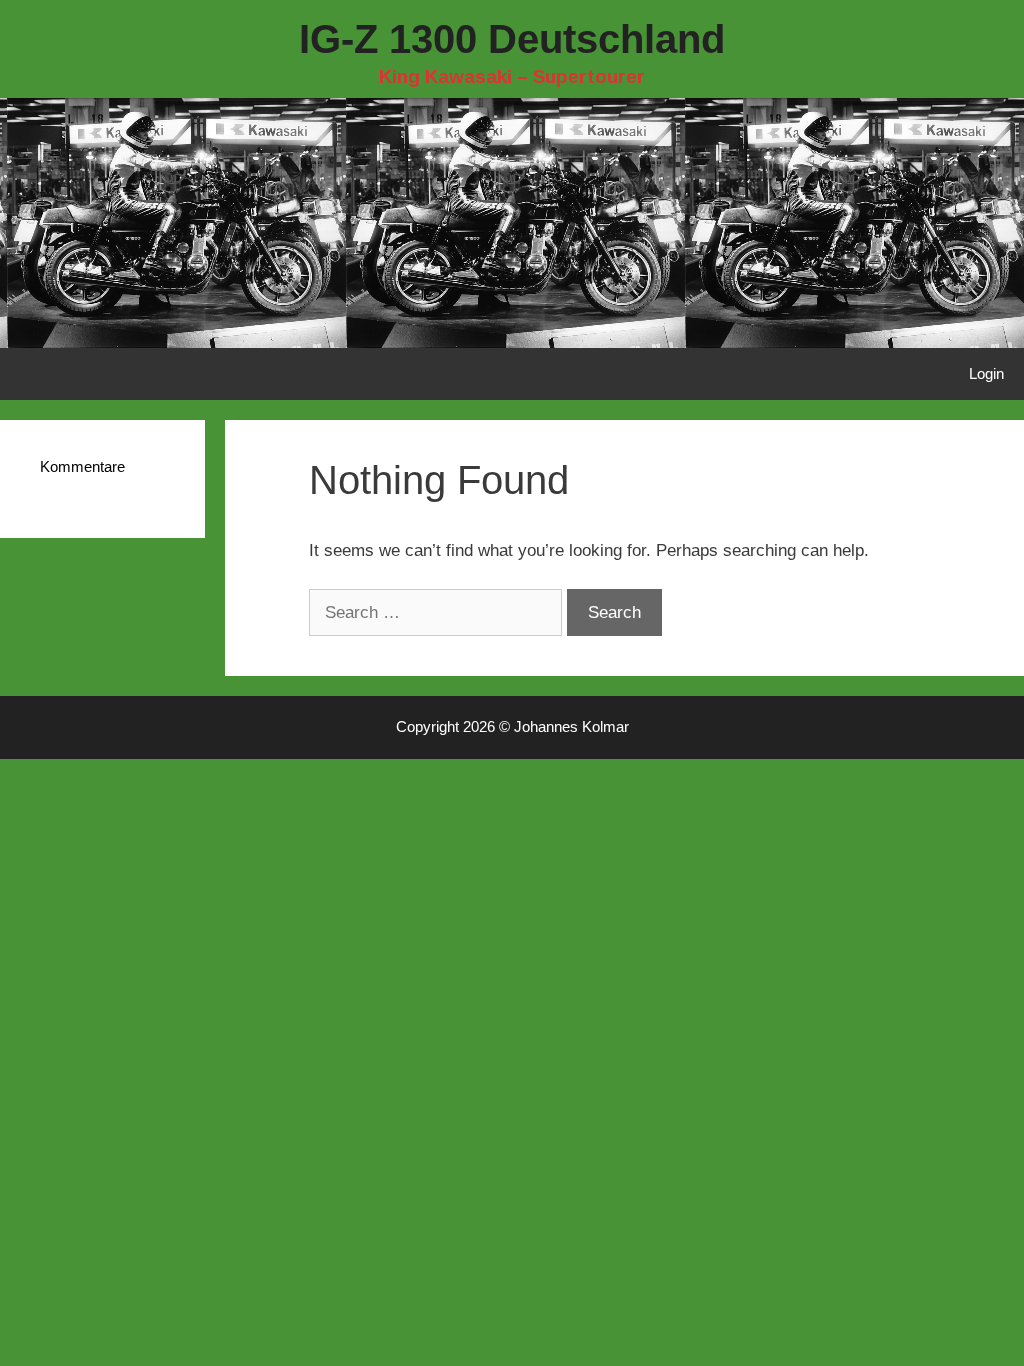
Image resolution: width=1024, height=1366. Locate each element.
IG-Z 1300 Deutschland (512, 39)
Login (986, 373)
